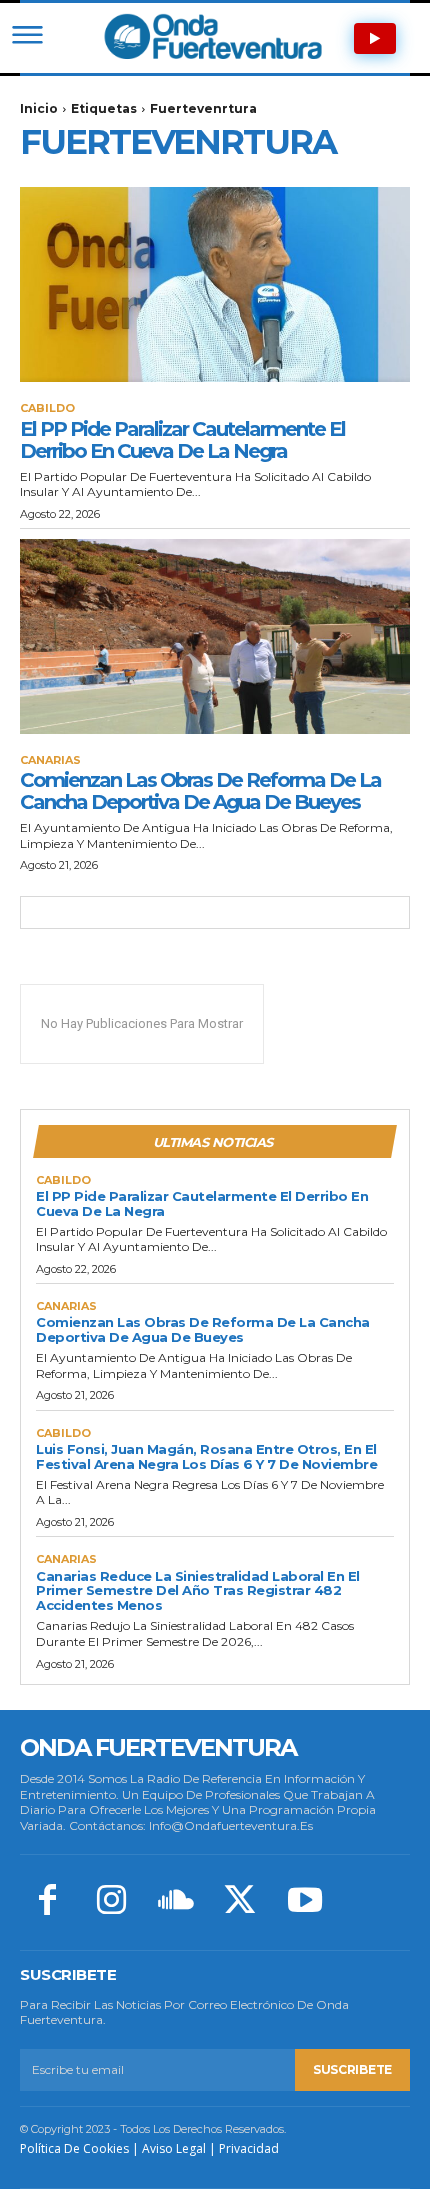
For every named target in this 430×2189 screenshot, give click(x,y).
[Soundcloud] (176, 1902)
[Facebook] (47, 1902)
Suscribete (352, 2069)
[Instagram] (111, 1902)
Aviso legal (174, 2148)
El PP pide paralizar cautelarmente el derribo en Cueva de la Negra (182, 440)
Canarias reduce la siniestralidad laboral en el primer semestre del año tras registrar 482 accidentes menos (198, 1591)
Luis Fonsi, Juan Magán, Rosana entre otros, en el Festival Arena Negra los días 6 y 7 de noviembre (206, 1456)
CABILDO (47, 408)
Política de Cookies (74, 2148)
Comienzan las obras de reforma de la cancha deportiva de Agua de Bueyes (200, 791)
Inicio (39, 108)
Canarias (50, 760)
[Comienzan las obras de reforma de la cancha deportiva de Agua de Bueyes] (215, 636)
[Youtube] (305, 1902)
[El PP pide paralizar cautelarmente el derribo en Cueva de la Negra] (215, 284)
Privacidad (249, 2148)
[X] (240, 1902)
